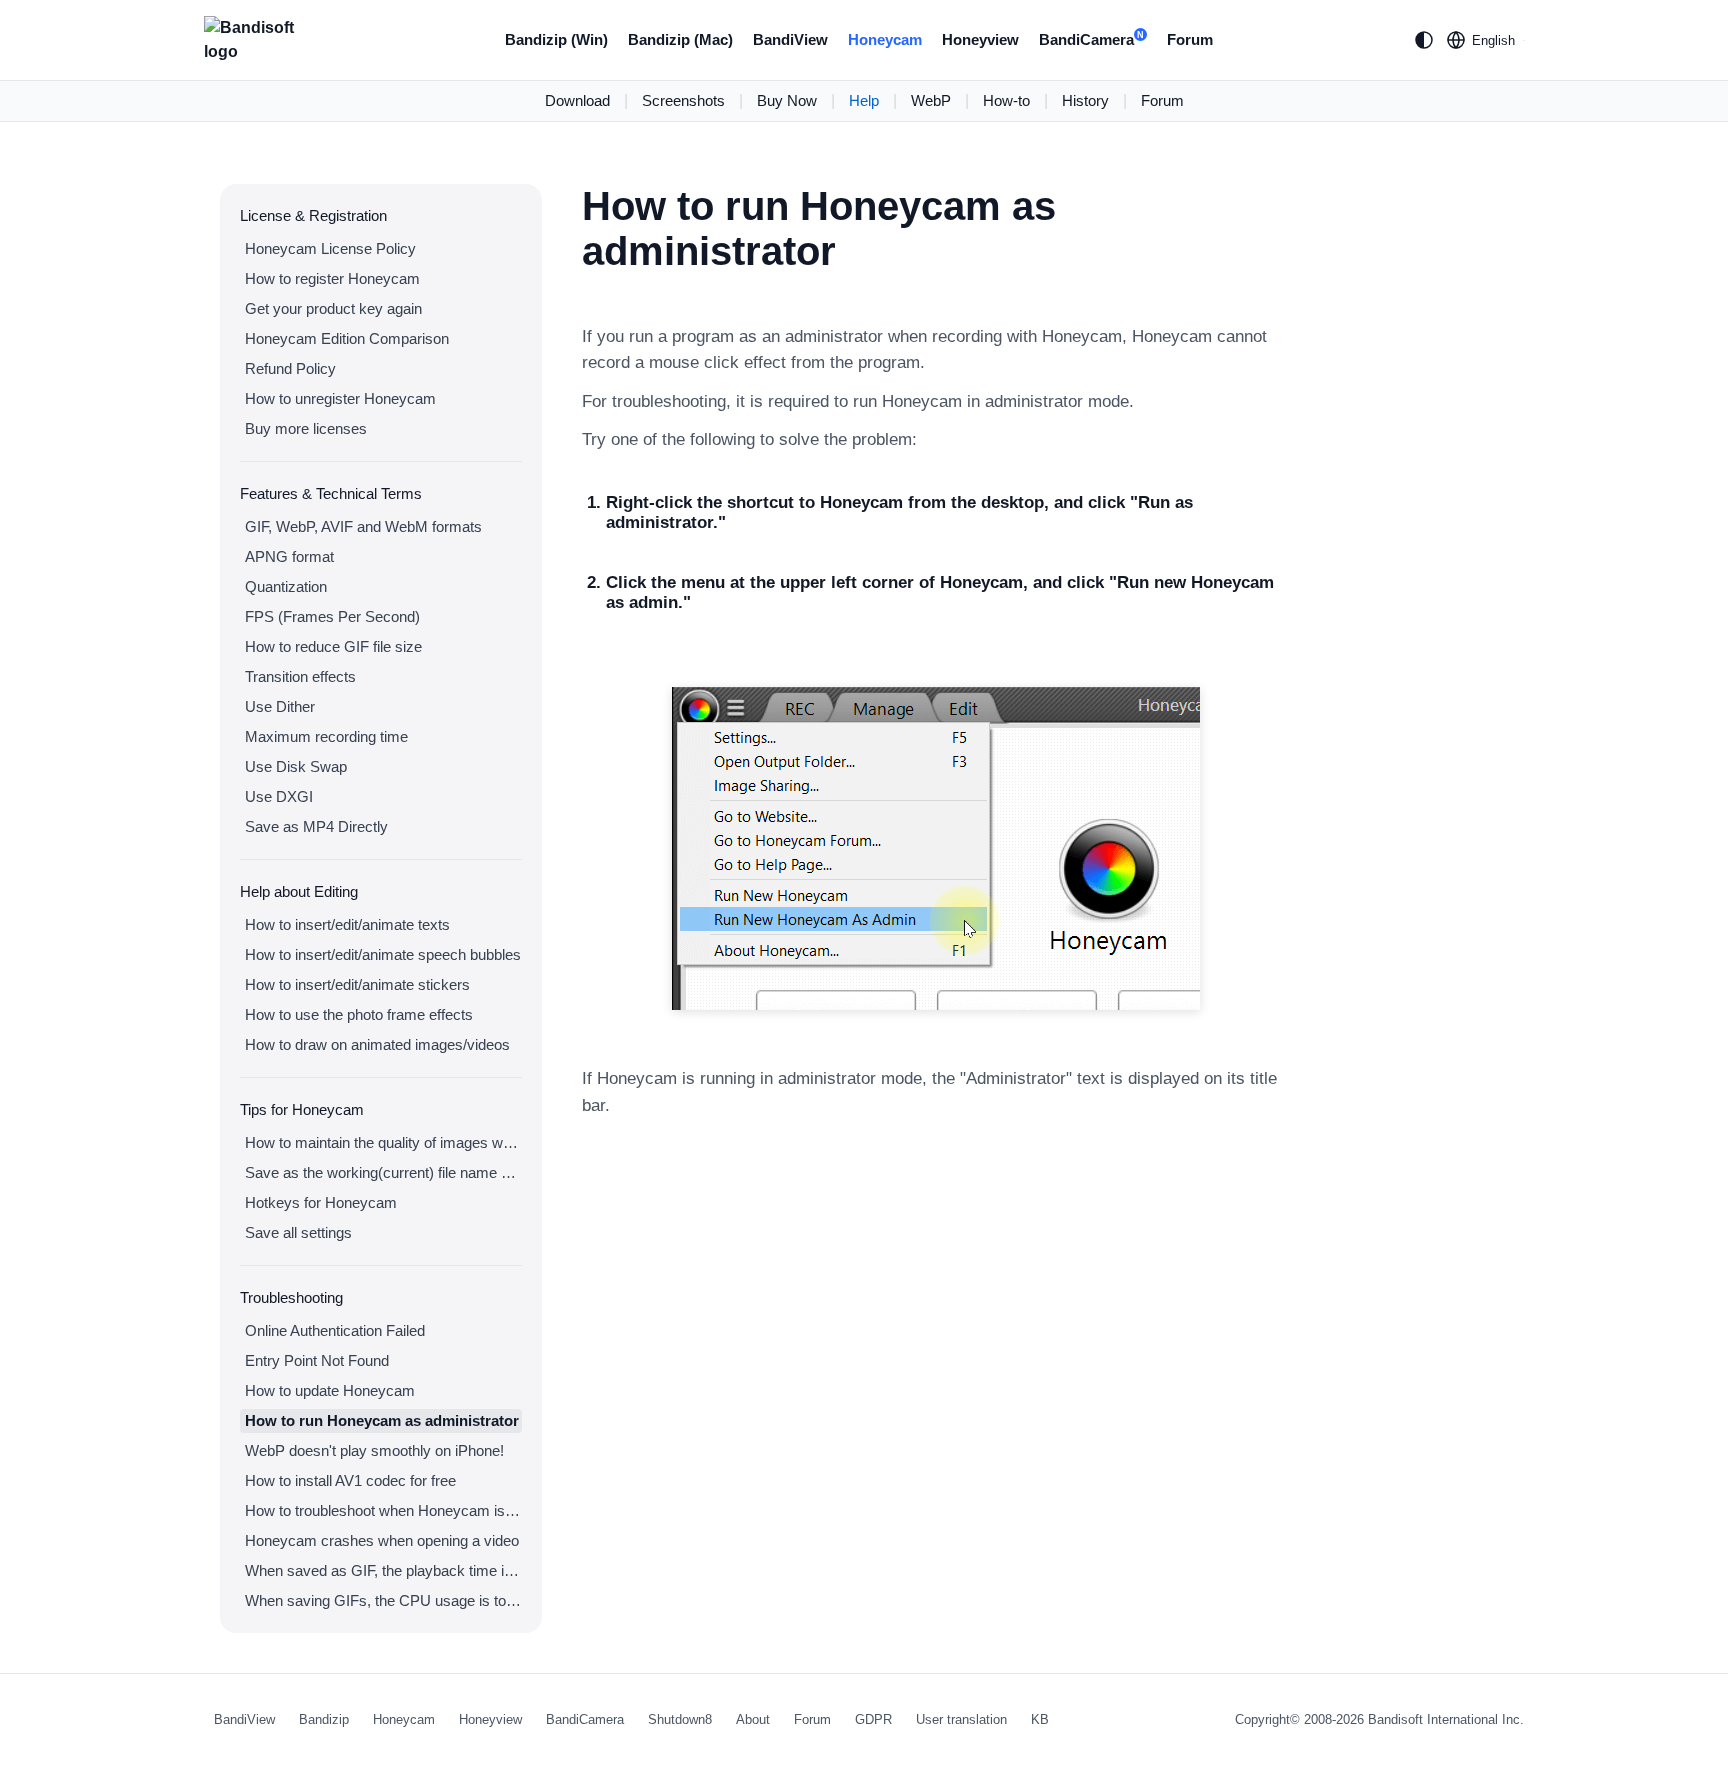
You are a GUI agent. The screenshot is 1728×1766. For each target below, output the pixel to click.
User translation (961, 1719)
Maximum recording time (326, 736)
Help (864, 100)
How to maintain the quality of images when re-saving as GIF (383, 1142)
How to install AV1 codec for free (350, 1480)
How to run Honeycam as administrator (382, 1420)
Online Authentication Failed (335, 1330)
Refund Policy (290, 368)
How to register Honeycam (332, 278)
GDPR (873, 1719)
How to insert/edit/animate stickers (357, 984)
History (1085, 100)
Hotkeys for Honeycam (321, 1202)
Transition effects (300, 676)
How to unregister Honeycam (340, 398)
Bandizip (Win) (556, 39)
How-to (1006, 100)
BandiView (790, 39)
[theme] (1424, 40)
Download (577, 100)
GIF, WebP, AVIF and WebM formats (363, 526)
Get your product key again (333, 308)
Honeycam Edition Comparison (347, 338)
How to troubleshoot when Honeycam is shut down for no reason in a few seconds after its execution (383, 1510)
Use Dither (280, 706)
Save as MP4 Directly (316, 826)
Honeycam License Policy (330, 248)
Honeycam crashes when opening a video (382, 1540)
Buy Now (787, 100)
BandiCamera (1091, 39)
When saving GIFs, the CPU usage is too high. (383, 1600)
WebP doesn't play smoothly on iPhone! (374, 1450)
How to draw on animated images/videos (377, 1044)
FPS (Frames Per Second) (332, 616)
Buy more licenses (306, 428)
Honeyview (980, 39)
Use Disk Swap (296, 766)
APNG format (289, 556)
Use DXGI (279, 796)
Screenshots (683, 100)
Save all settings (298, 1232)
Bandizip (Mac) (680, 39)
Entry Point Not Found (317, 1360)
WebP (931, 100)
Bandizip (324, 1719)
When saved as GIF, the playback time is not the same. (383, 1570)
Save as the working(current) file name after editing (383, 1172)
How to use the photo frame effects (359, 1014)
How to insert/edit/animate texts (347, 924)
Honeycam (885, 39)
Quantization (286, 586)
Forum (1190, 39)
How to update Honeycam (330, 1390)
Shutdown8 (680, 1719)
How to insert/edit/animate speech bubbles (383, 954)
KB (1040, 1719)
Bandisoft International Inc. (1446, 1719)
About (753, 1719)
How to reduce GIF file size (333, 646)
